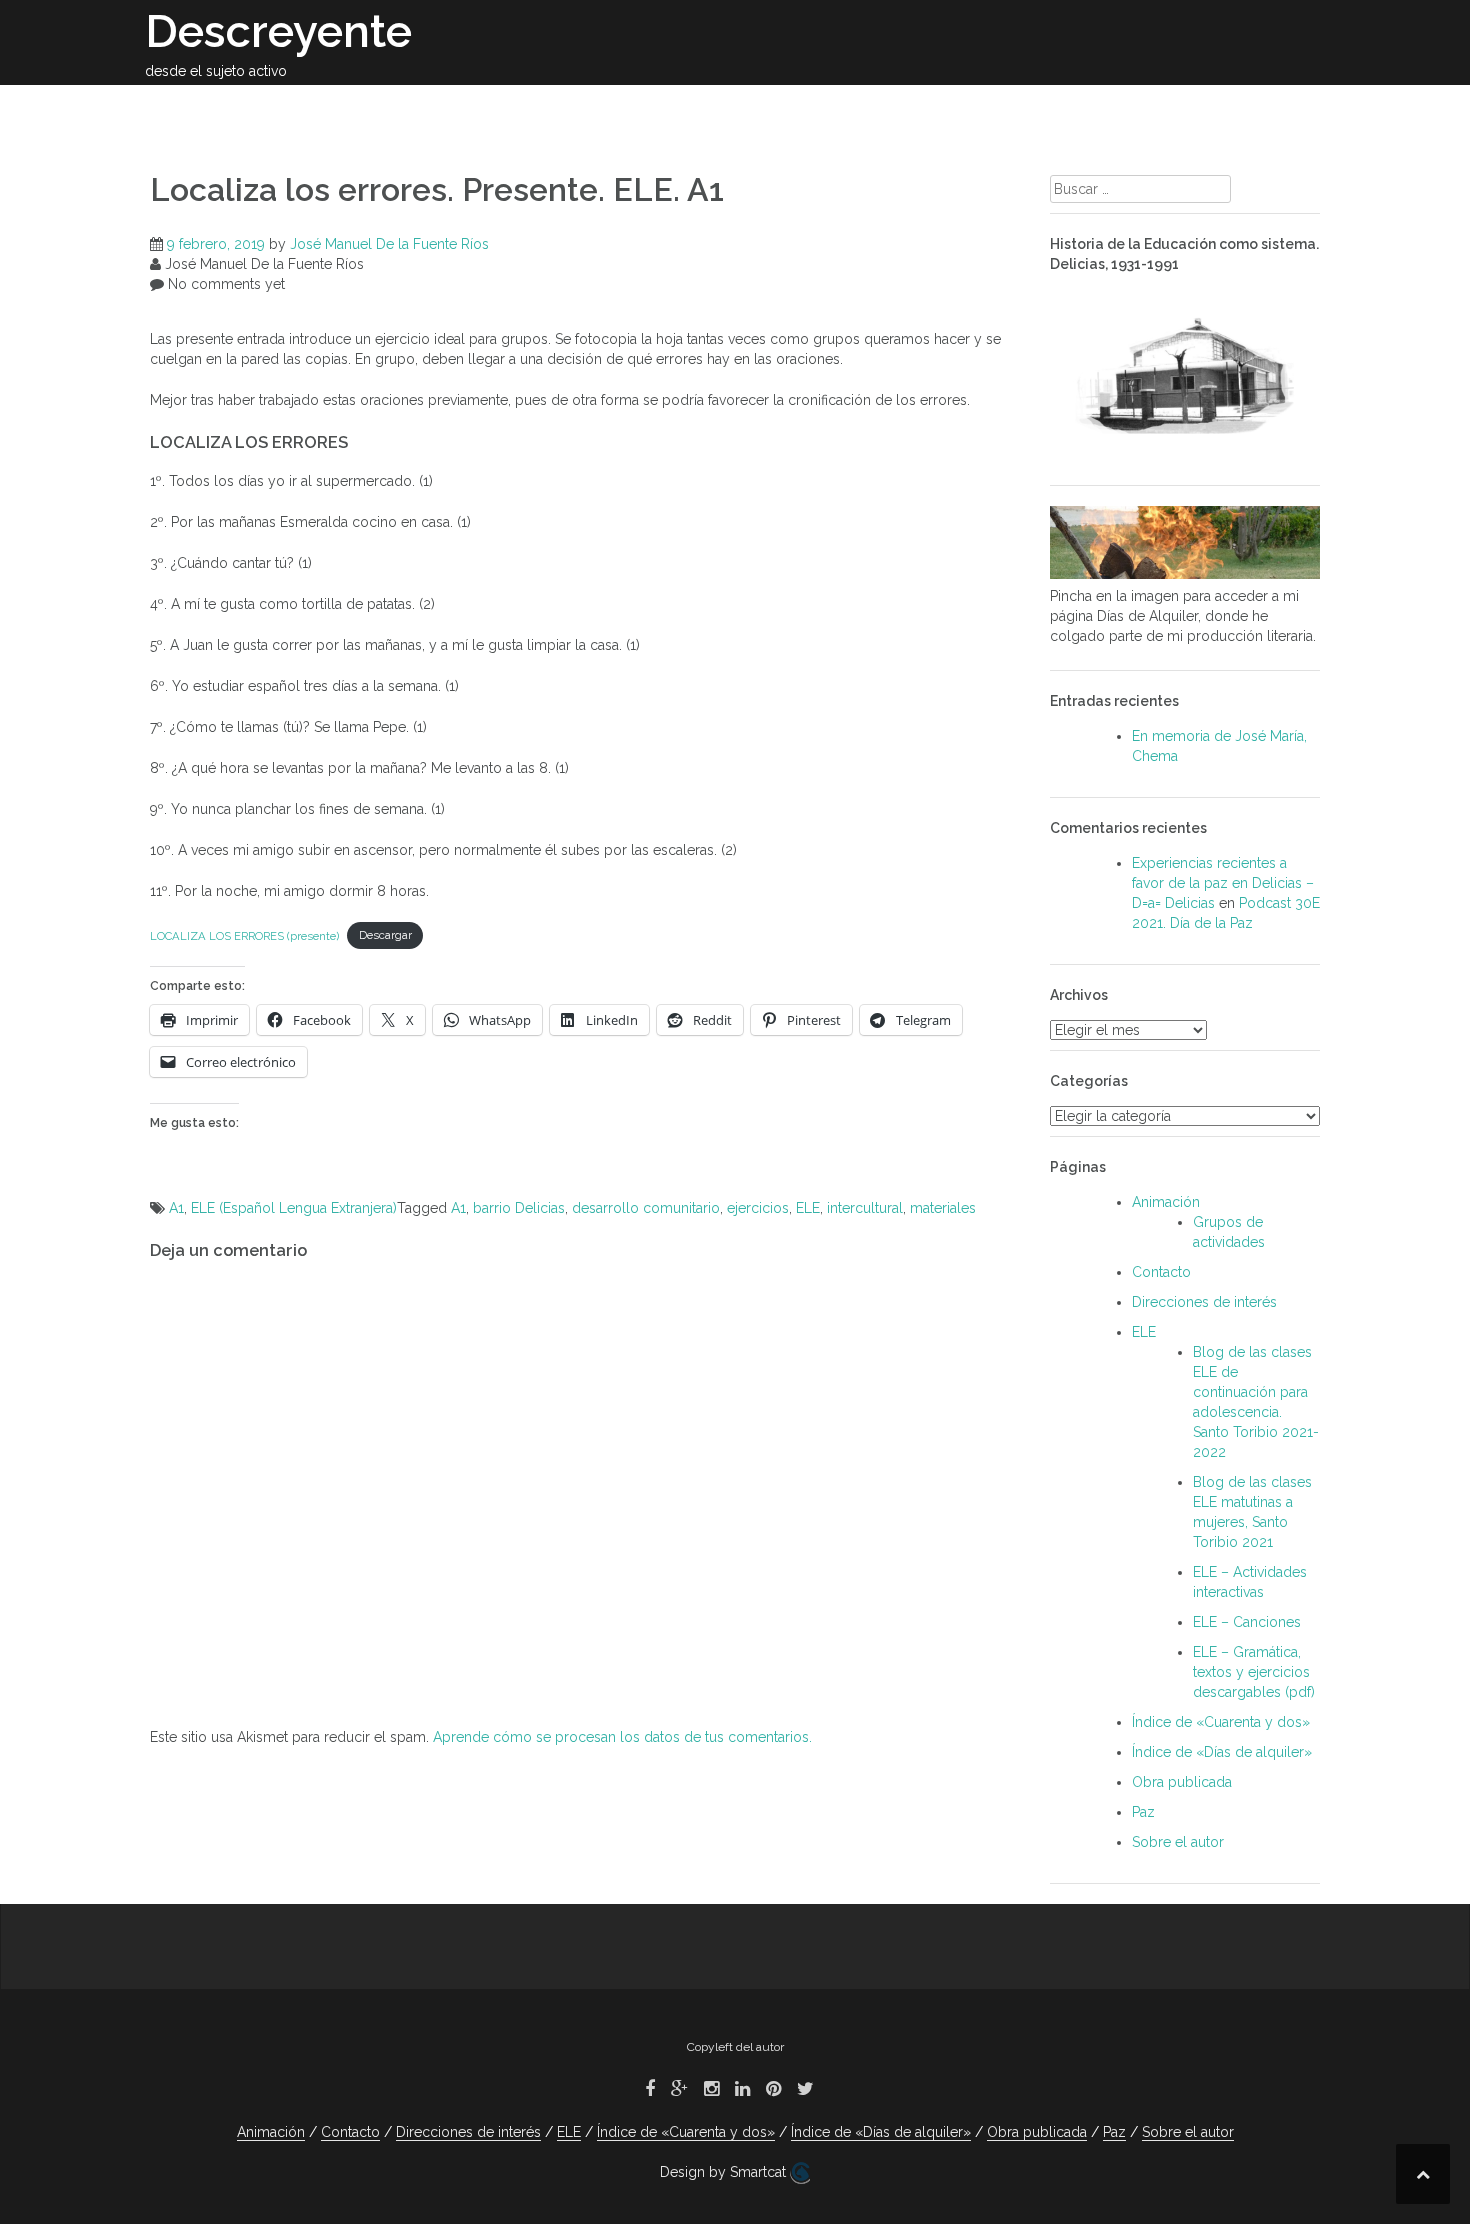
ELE (1050, 108)
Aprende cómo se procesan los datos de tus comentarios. (622, 1737)
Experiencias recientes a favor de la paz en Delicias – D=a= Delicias (1223, 883)
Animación (965, 108)
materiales (943, 1208)
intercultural (865, 1208)
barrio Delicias (519, 1208)
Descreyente (278, 31)
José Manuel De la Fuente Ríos (389, 244)
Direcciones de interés (796, 108)
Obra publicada (605, 108)
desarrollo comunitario (646, 1208)
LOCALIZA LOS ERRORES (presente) (244, 935)
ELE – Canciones (1247, 1622)
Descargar (385, 935)
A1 (176, 1208)
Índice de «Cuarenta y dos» (1221, 1722)
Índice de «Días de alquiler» (1222, 1752)
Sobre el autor (450, 108)
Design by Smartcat (725, 2172)
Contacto (1219, 108)
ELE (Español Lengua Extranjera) (294, 1208)
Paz (1138, 108)
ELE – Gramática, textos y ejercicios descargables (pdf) (1254, 1672)
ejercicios (758, 1208)
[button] (1292, 111)
